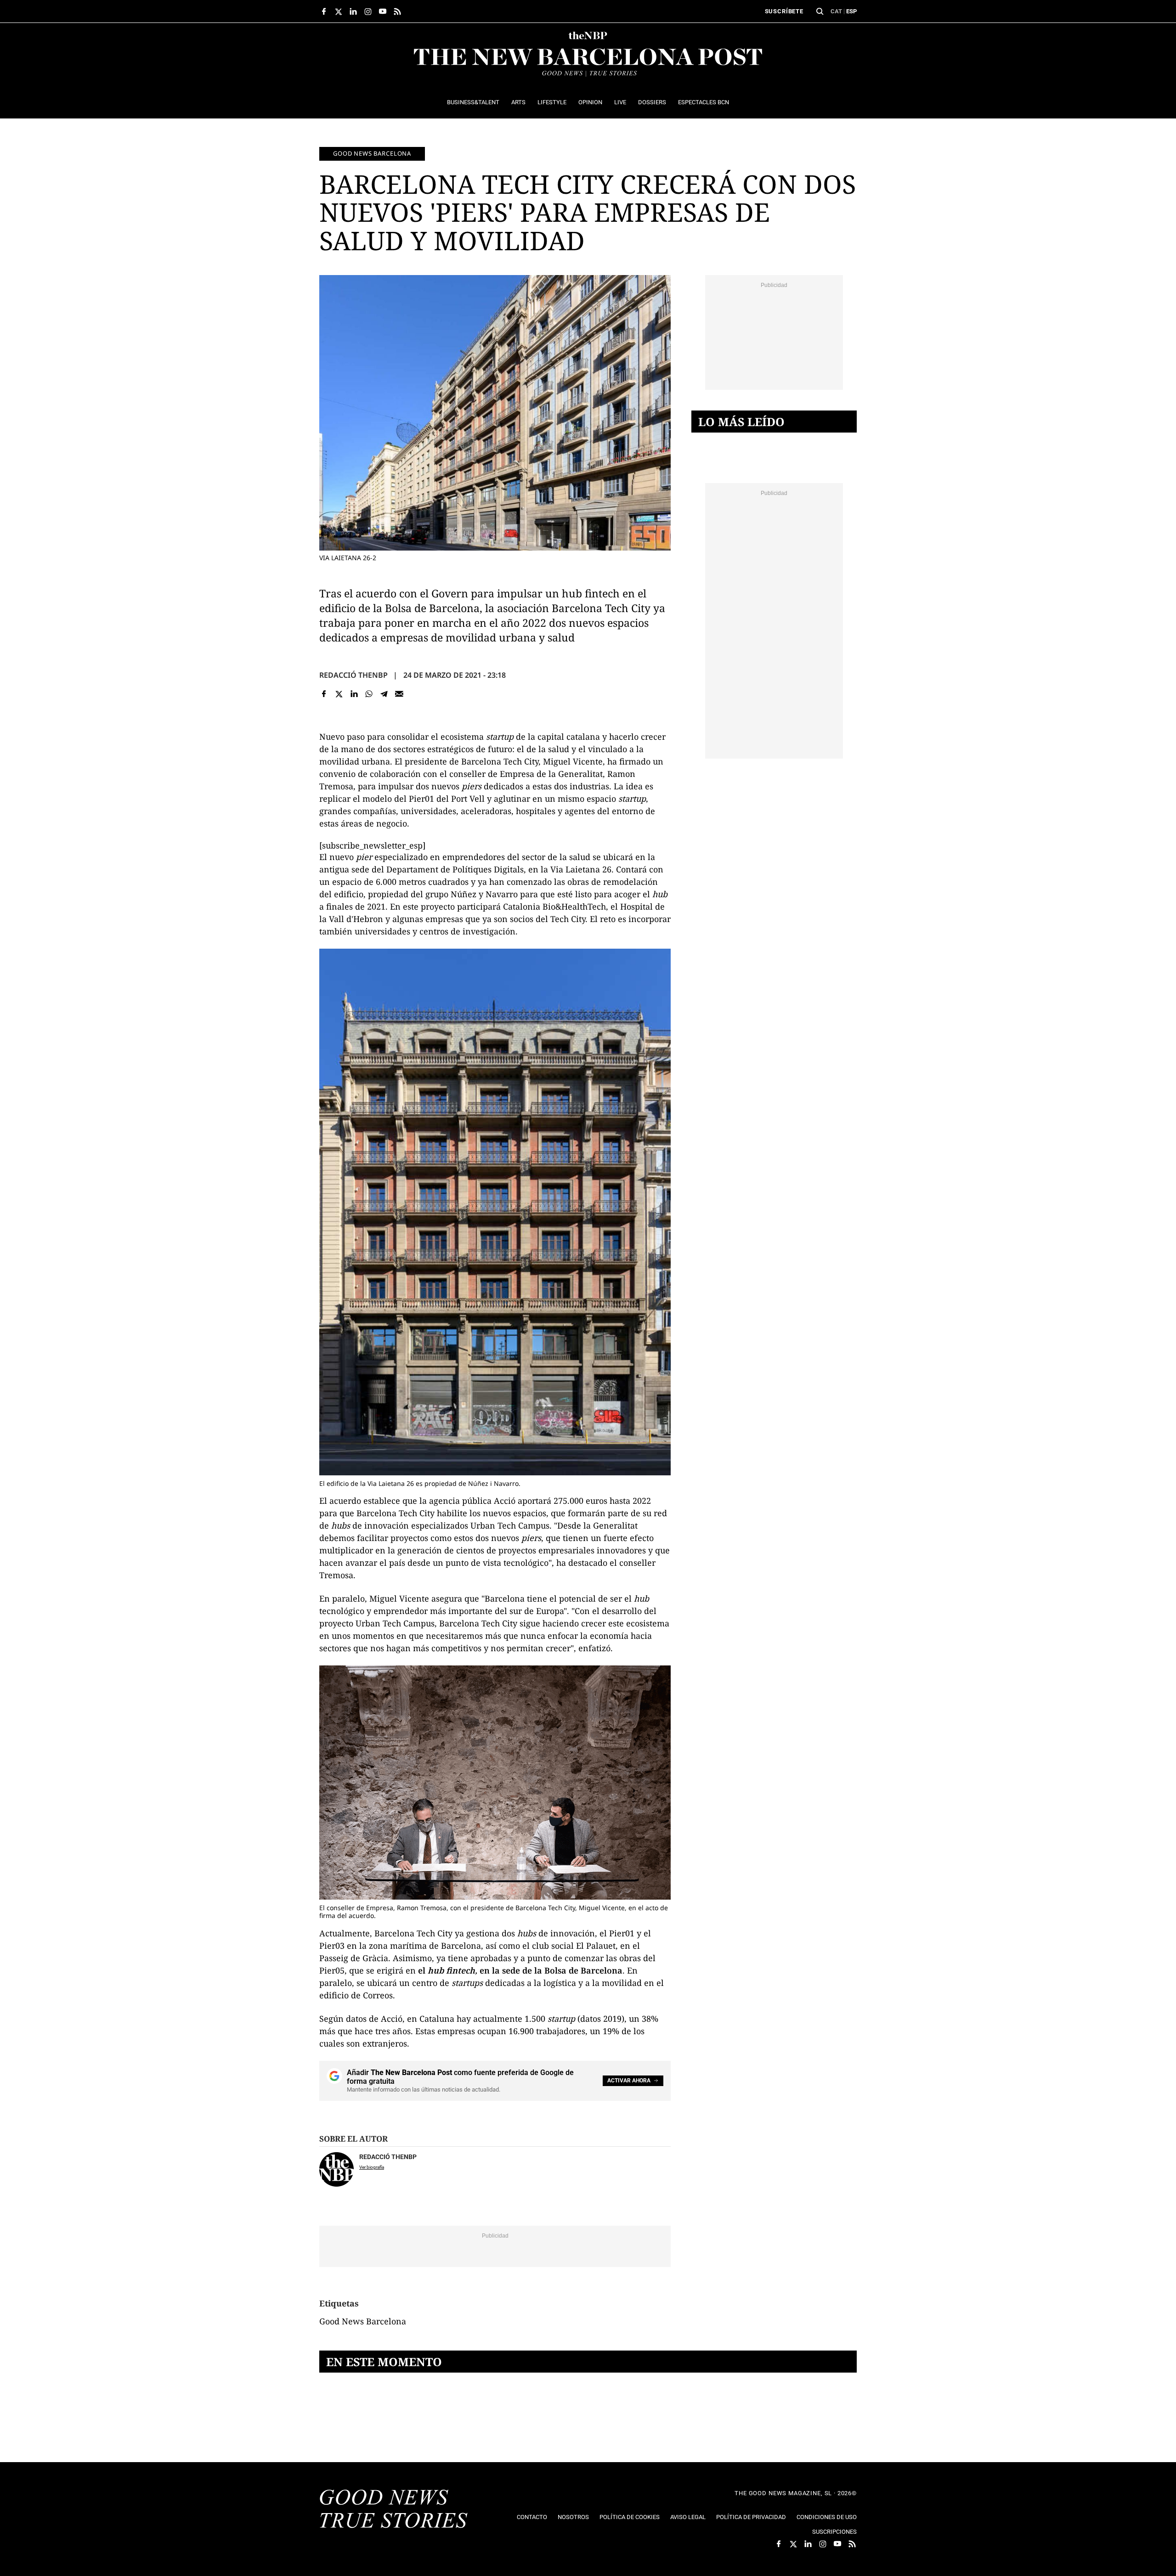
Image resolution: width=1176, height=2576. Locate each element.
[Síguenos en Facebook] (324, 11)
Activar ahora (629, 2081)
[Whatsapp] (369, 694)
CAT (836, 11)
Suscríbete (784, 11)
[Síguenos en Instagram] (368, 11)
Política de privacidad (751, 2517)
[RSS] (397, 11)
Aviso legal (688, 2517)
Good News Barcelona (372, 153)
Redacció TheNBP (353, 675)
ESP (851, 11)
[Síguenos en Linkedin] (353, 11)
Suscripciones (834, 2532)
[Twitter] (339, 694)
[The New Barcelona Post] (394, 2510)
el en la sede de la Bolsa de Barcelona (520, 1970)
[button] (820, 11)
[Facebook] (324, 694)
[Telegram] (384, 694)
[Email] (399, 694)
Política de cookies (630, 2517)
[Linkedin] (354, 694)
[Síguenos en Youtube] (383, 11)
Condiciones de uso (827, 2517)
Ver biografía (372, 2167)
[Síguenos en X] (339, 11)
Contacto (532, 2517)
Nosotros (573, 2517)
